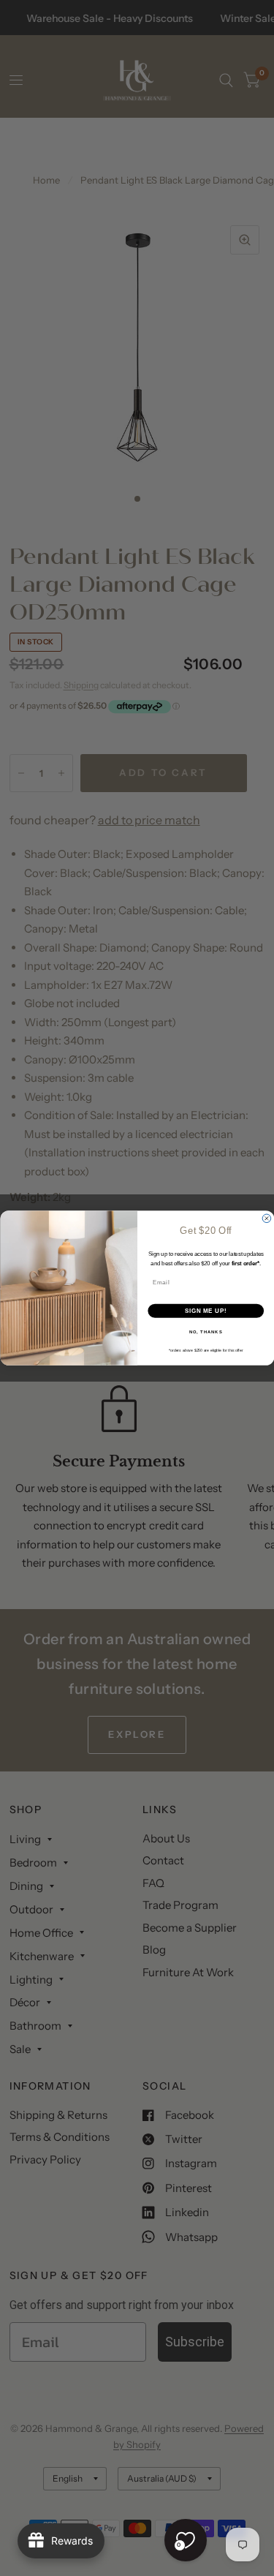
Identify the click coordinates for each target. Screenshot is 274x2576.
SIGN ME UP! (205, 1311)
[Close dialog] (267, 1219)
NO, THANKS (205, 1332)
